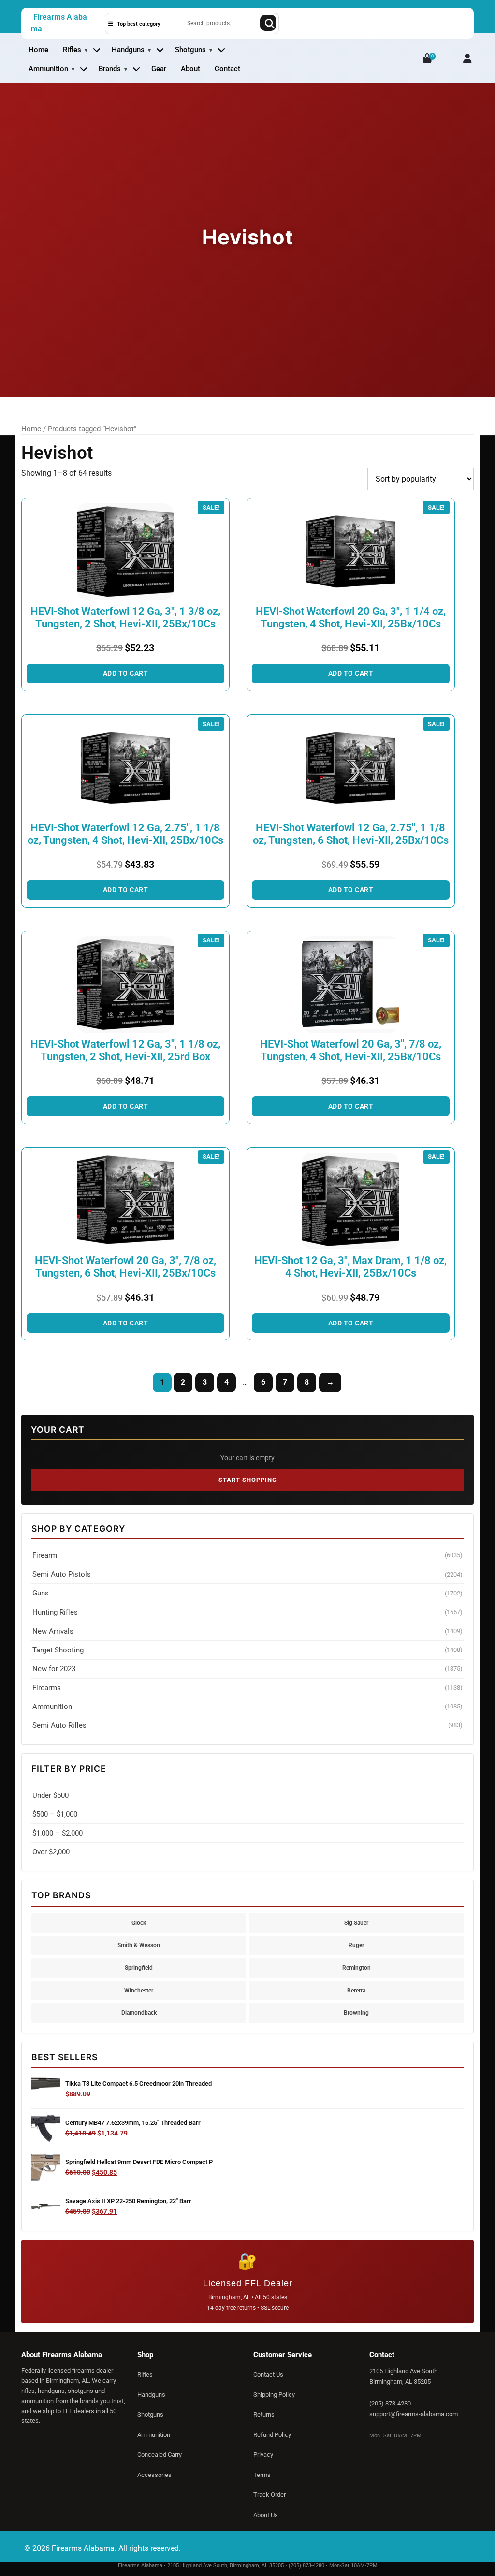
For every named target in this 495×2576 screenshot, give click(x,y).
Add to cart (126, 673)
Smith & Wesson (139, 1945)
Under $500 (51, 1795)
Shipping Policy (274, 2395)
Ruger (356, 1945)
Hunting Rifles (247, 1612)
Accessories (154, 2475)
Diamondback (139, 2013)
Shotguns (190, 50)
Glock (139, 1923)
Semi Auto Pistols (247, 1574)
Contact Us (268, 2374)
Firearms (247, 1688)
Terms (262, 2475)
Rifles (72, 50)
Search (268, 23)
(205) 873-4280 (390, 2403)
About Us (266, 2515)
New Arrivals (247, 1631)
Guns (247, 1593)
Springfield (139, 1968)
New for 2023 (247, 1669)
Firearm (247, 1555)
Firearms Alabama (59, 23)
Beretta (356, 1990)
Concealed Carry (160, 2455)
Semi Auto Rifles (247, 1725)
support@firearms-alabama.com (414, 2414)
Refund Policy (272, 2435)
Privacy (263, 2455)
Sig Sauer (356, 1923)
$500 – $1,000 (55, 1814)
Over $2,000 (51, 1852)
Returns (264, 2414)
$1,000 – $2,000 (58, 1833)
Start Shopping (248, 1480)
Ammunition (48, 69)
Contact (227, 69)
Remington (357, 1968)
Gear (159, 69)
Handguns (128, 50)
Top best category (138, 24)
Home (38, 50)
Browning (356, 2013)
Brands (110, 69)
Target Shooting (247, 1650)
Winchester (139, 1990)
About (190, 69)
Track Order (269, 2495)
